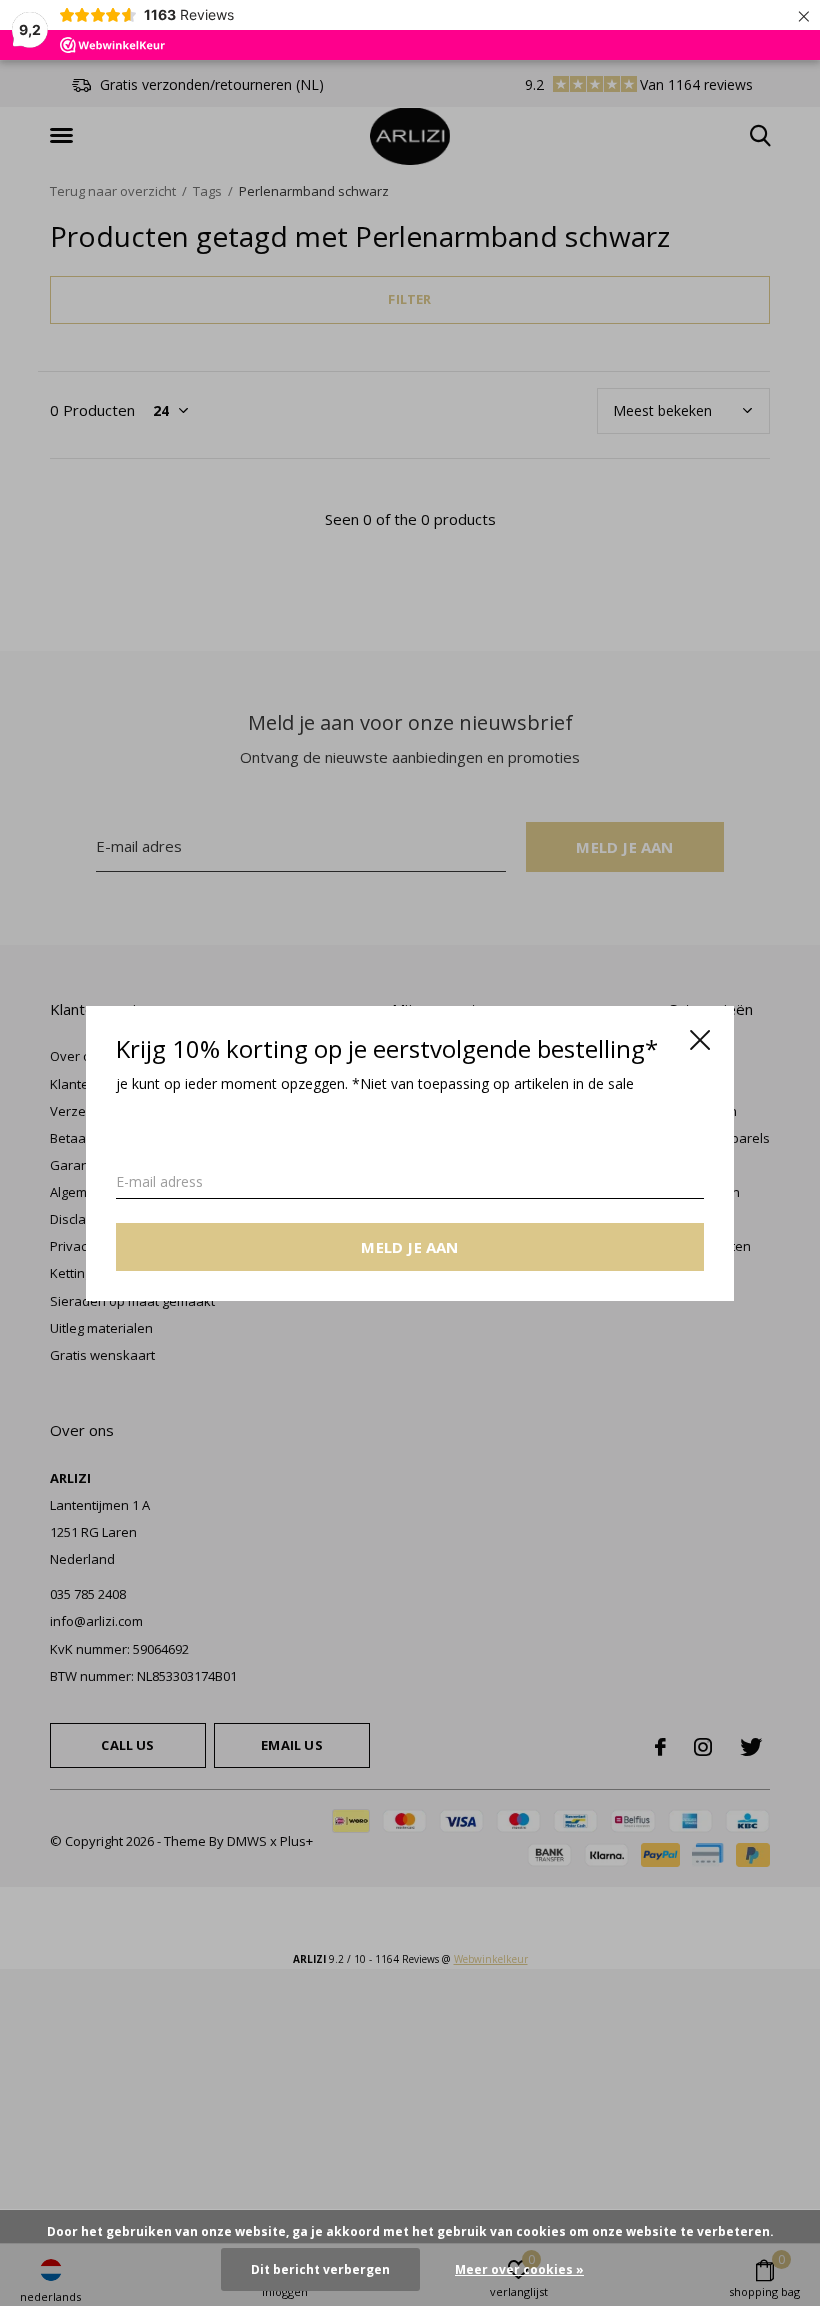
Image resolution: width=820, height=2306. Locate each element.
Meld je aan (409, 1246)
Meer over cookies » (519, 2269)
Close (700, 1040)
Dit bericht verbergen (320, 2269)
